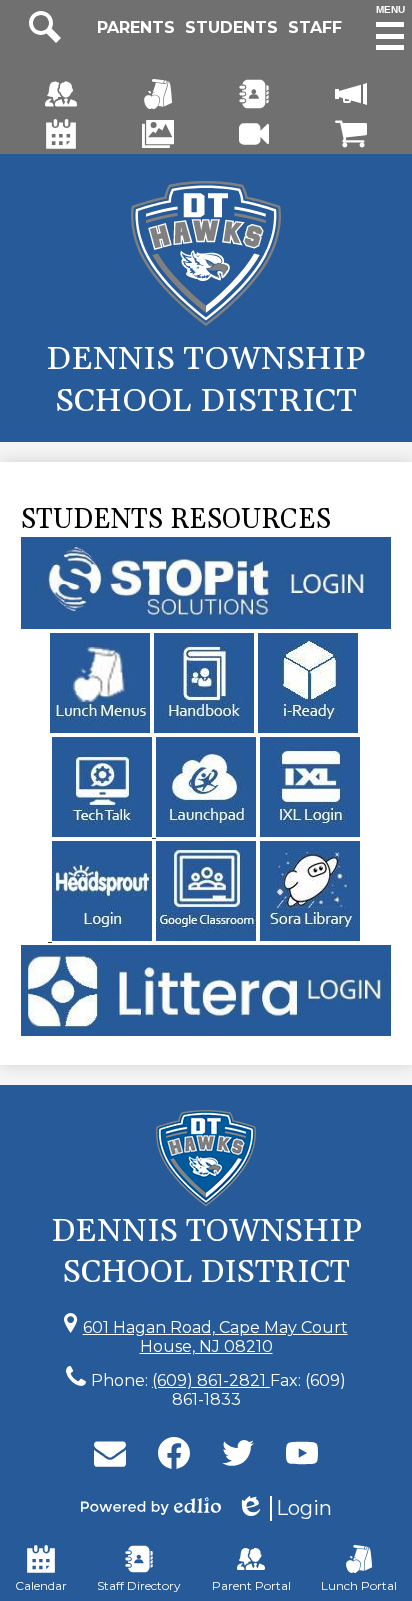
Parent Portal (251, 1585)
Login (284, 1508)
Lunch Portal (359, 1585)
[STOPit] (206, 623)
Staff (315, 27)
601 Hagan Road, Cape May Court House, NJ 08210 (215, 1337)
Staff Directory (139, 1585)
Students (231, 27)
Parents (136, 27)
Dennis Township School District (206, 380)
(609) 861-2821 (211, 1380)
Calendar (41, 1585)
